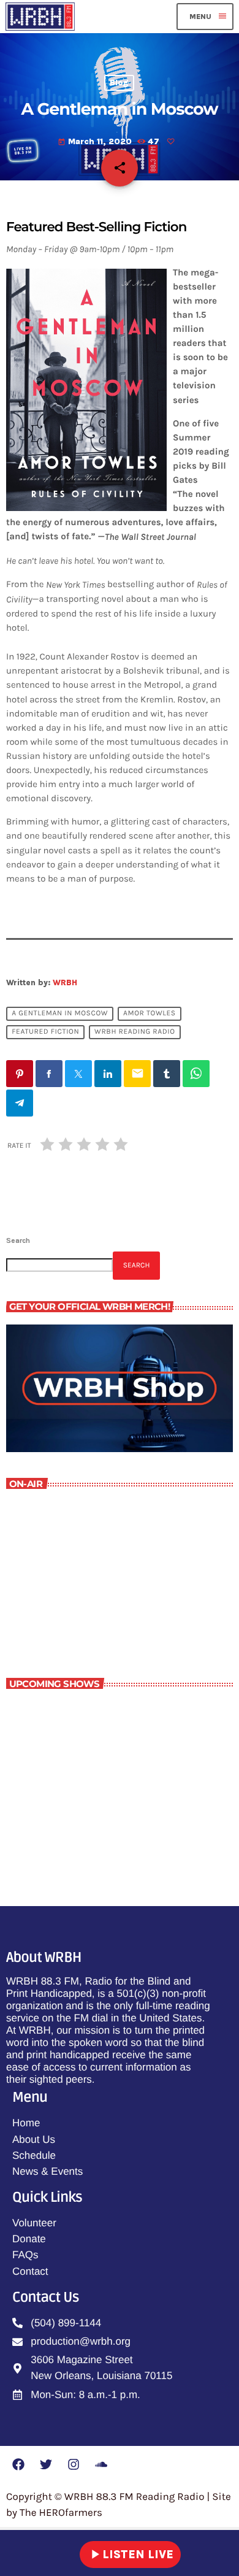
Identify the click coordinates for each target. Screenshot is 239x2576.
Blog (119, 83)
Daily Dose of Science (103, 1712)
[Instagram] (74, 2464)
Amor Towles (150, 1014)
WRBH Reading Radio (135, 1032)
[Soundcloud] (101, 2464)
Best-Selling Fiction (99, 1820)
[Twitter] (46, 2464)
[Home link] (40, 17)
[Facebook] (18, 2464)
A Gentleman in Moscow (60, 1014)
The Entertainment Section (116, 1766)
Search (18, 1240)
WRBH (65, 982)
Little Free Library (66, 1606)
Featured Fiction (45, 1032)
